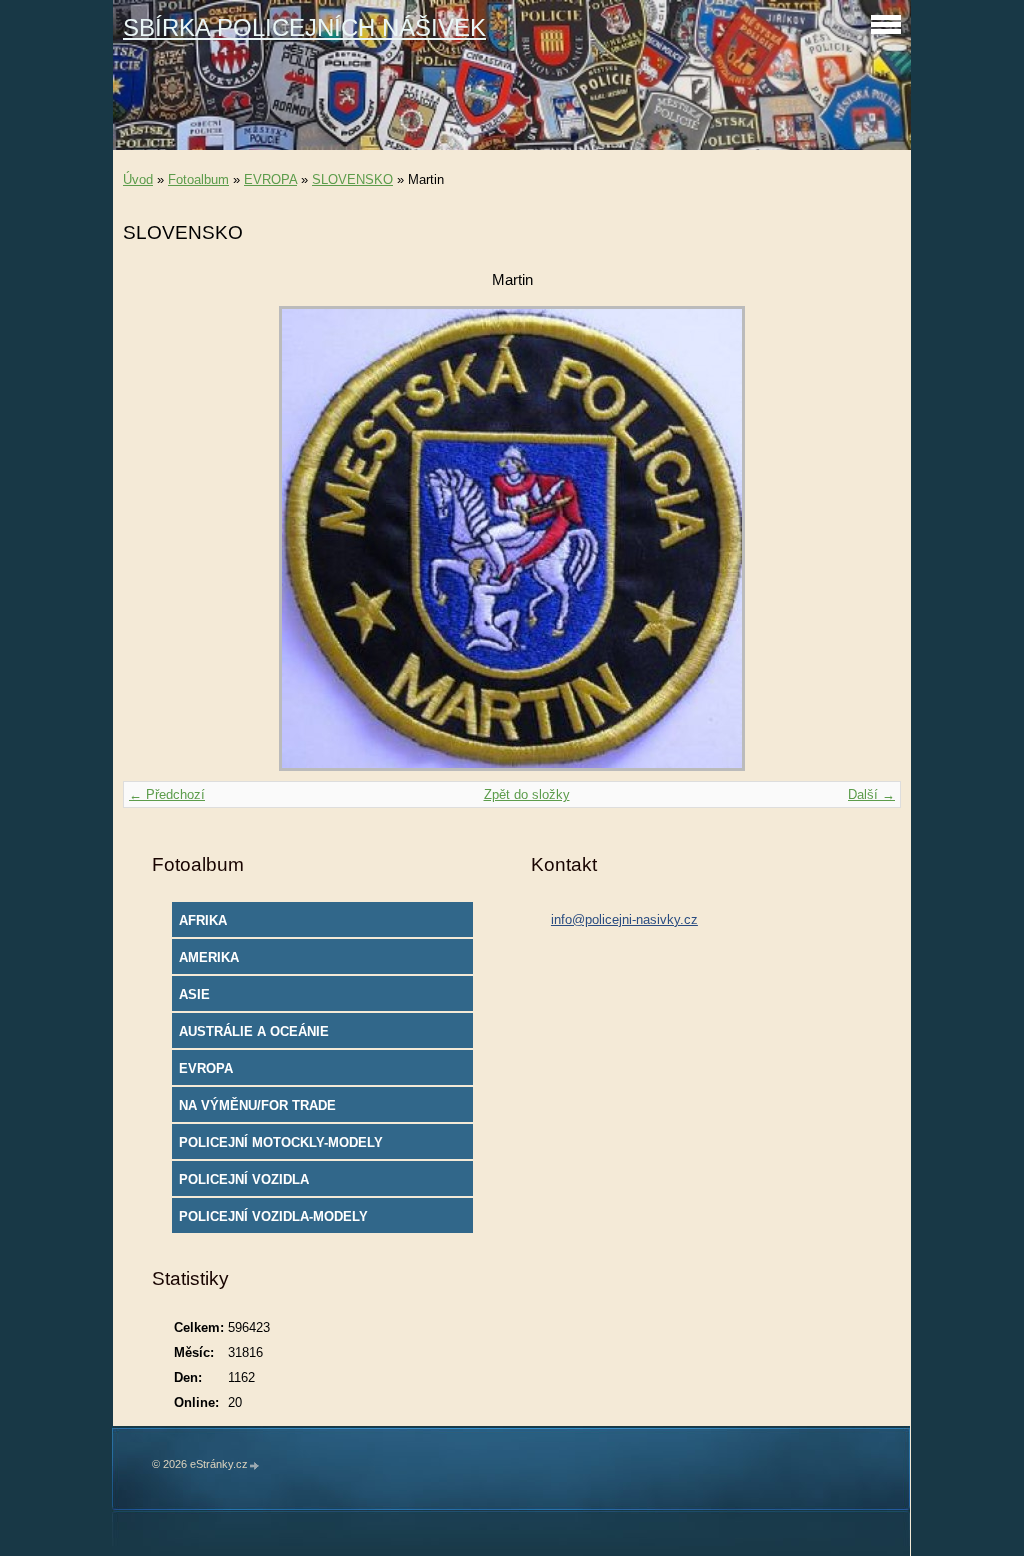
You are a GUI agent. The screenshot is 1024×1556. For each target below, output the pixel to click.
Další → (871, 794)
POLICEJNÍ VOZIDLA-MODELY (273, 1216)
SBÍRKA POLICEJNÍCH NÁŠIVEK (304, 27)
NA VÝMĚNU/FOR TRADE (257, 1105)
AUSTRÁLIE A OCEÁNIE (254, 1031)
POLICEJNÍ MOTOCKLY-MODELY (281, 1142)
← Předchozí (167, 794)
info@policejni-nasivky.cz (624, 919)
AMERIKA (209, 957)
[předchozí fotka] (155, 538)
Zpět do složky (527, 794)
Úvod (138, 179)
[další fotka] (868, 538)
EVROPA (270, 179)
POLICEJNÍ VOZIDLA (244, 1179)
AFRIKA (203, 920)
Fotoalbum (198, 179)
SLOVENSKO (352, 179)
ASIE (194, 994)
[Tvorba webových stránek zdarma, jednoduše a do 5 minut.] (255, 1465)
